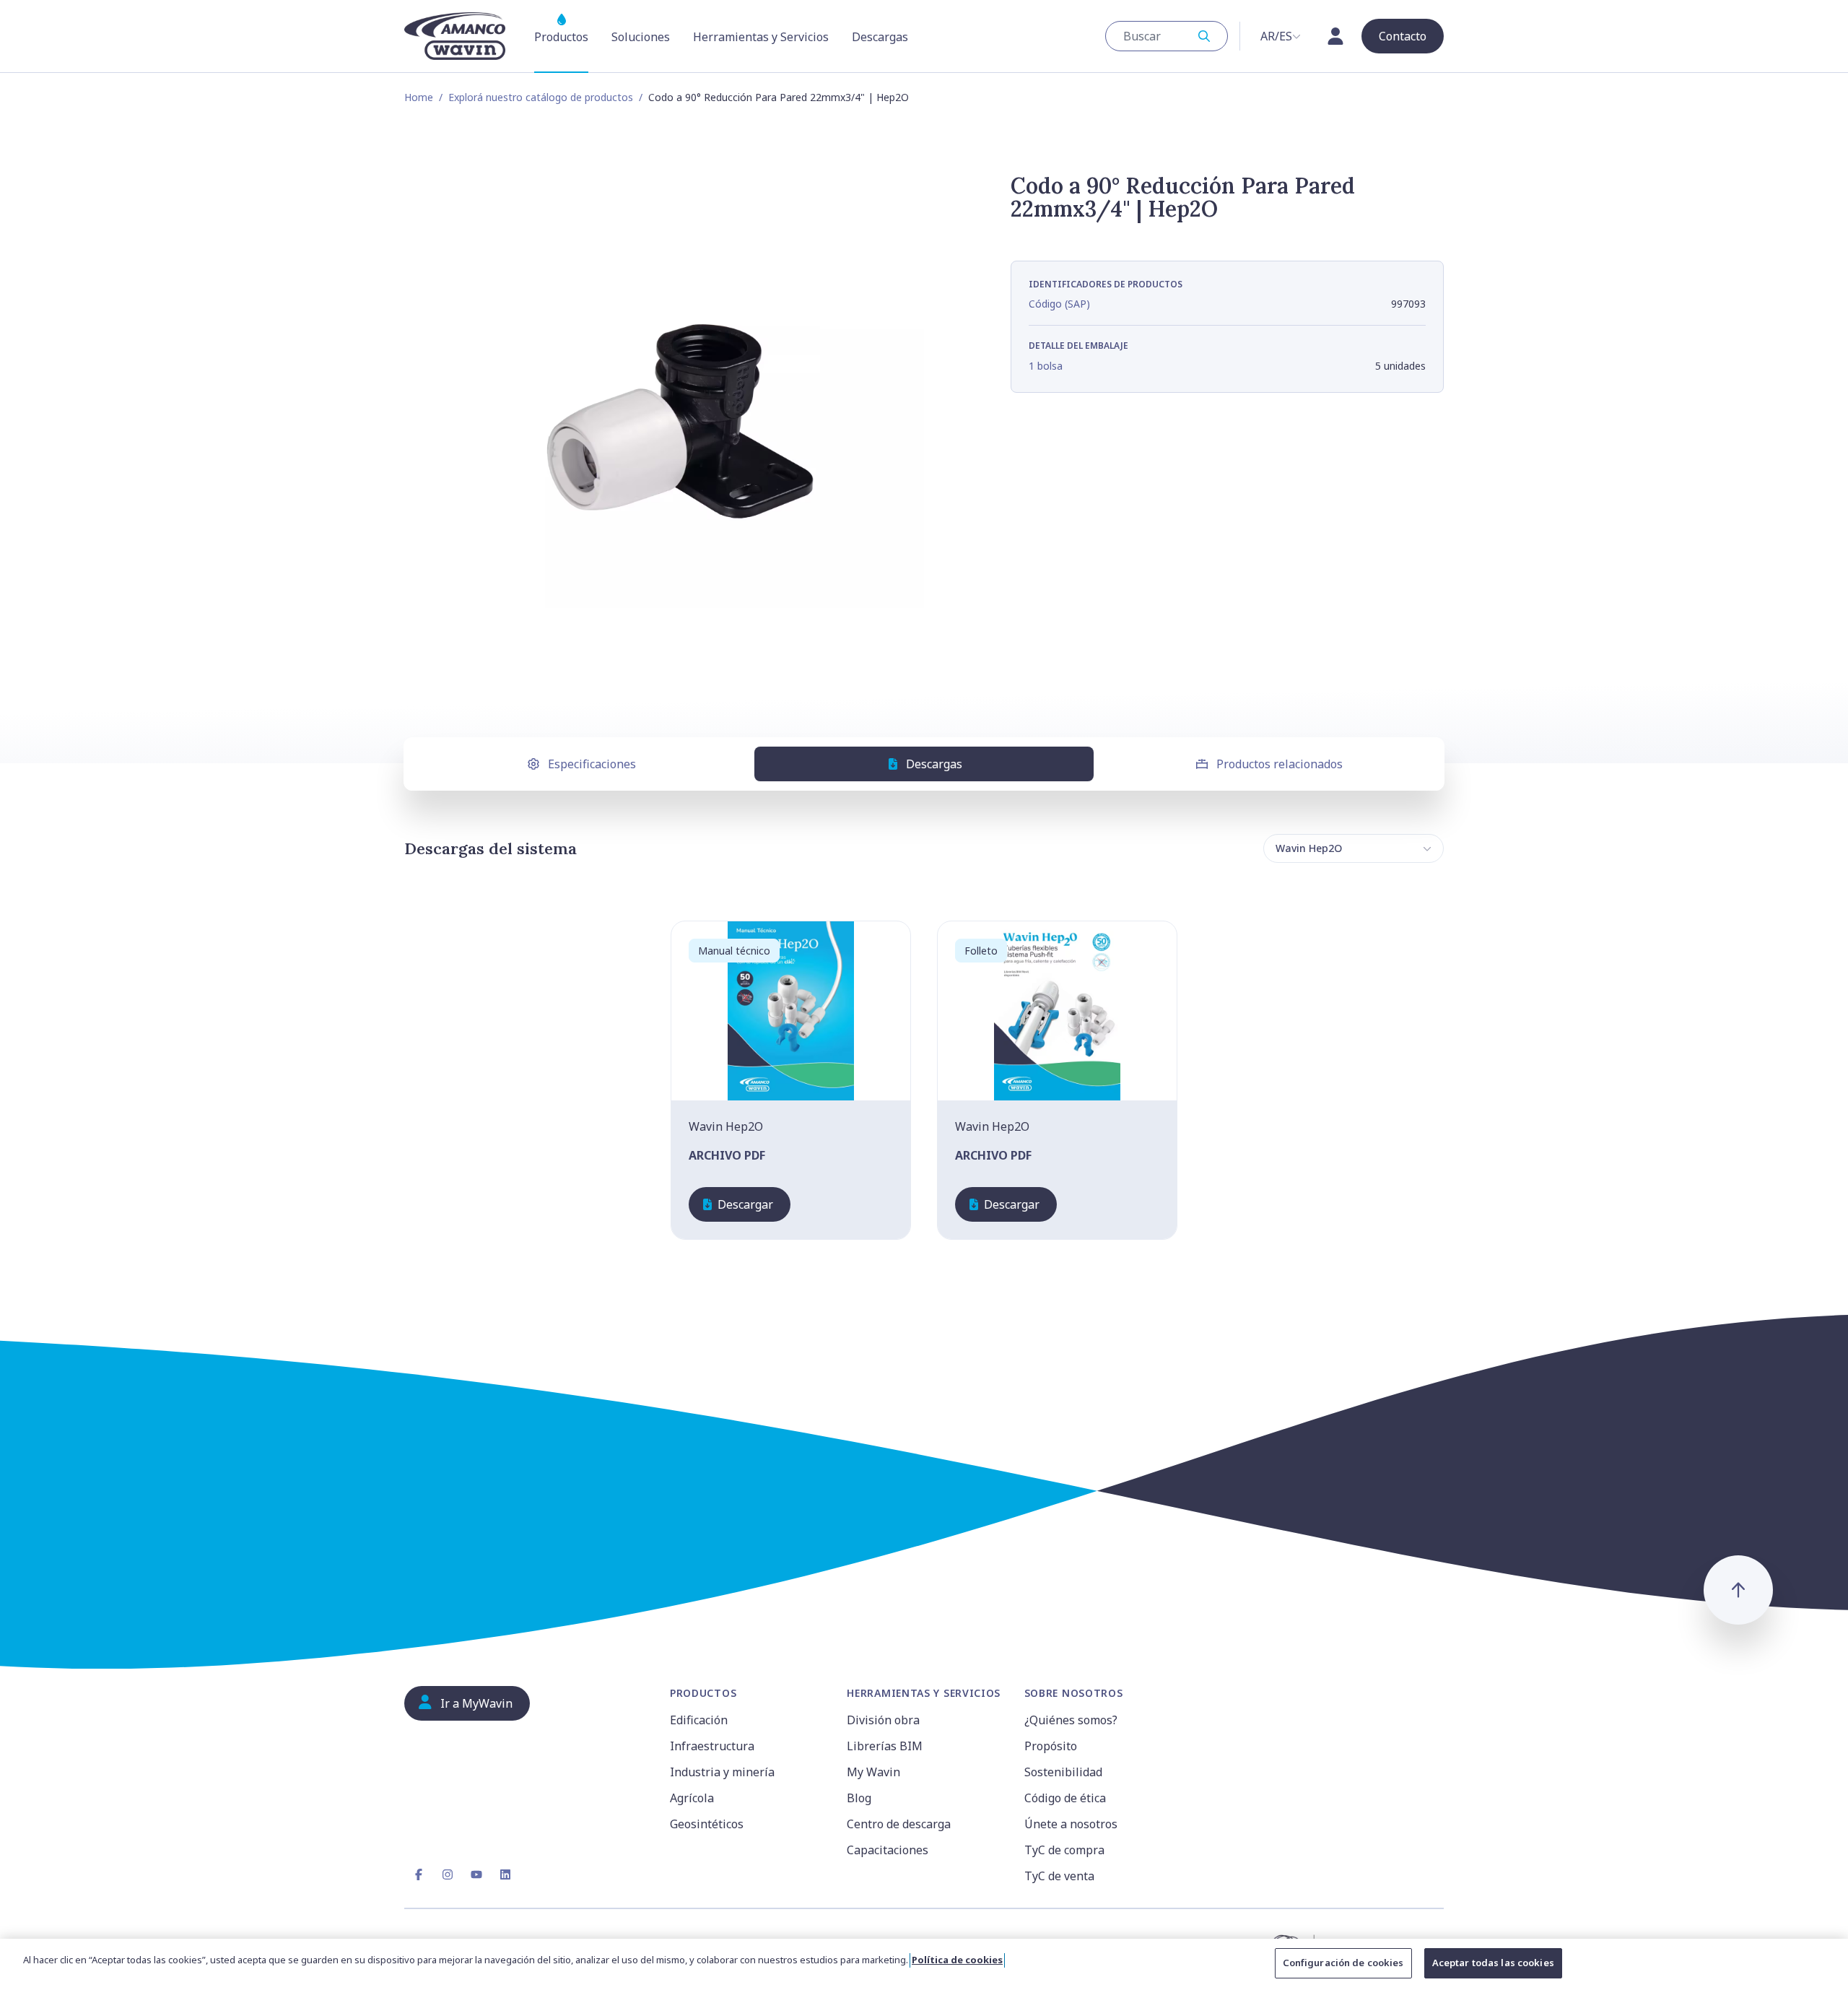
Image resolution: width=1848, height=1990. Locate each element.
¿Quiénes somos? (1071, 1720)
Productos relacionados (1280, 764)
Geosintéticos (707, 1824)
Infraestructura (712, 1746)
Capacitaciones (888, 1850)
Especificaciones (592, 764)
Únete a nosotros (1071, 1824)
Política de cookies (957, 1960)
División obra (883, 1720)
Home (419, 97)
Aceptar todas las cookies (1493, 1963)
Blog (859, 1798)
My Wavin (873, 1772)
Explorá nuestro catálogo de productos (541, 97)
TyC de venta (1059, 1876)
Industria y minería (722, 1772)
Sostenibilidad (1063, 1772)
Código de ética (1065, 1798)
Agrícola (692, 1798)
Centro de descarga (899, 1824)
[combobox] (1167, 36)
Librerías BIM (885, 1746)
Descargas (934, 764)
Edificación (699, 1720)
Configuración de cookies (1343, 1963)
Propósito (1051, 1746)
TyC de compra (1064, 1850)
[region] (924, 1964)
